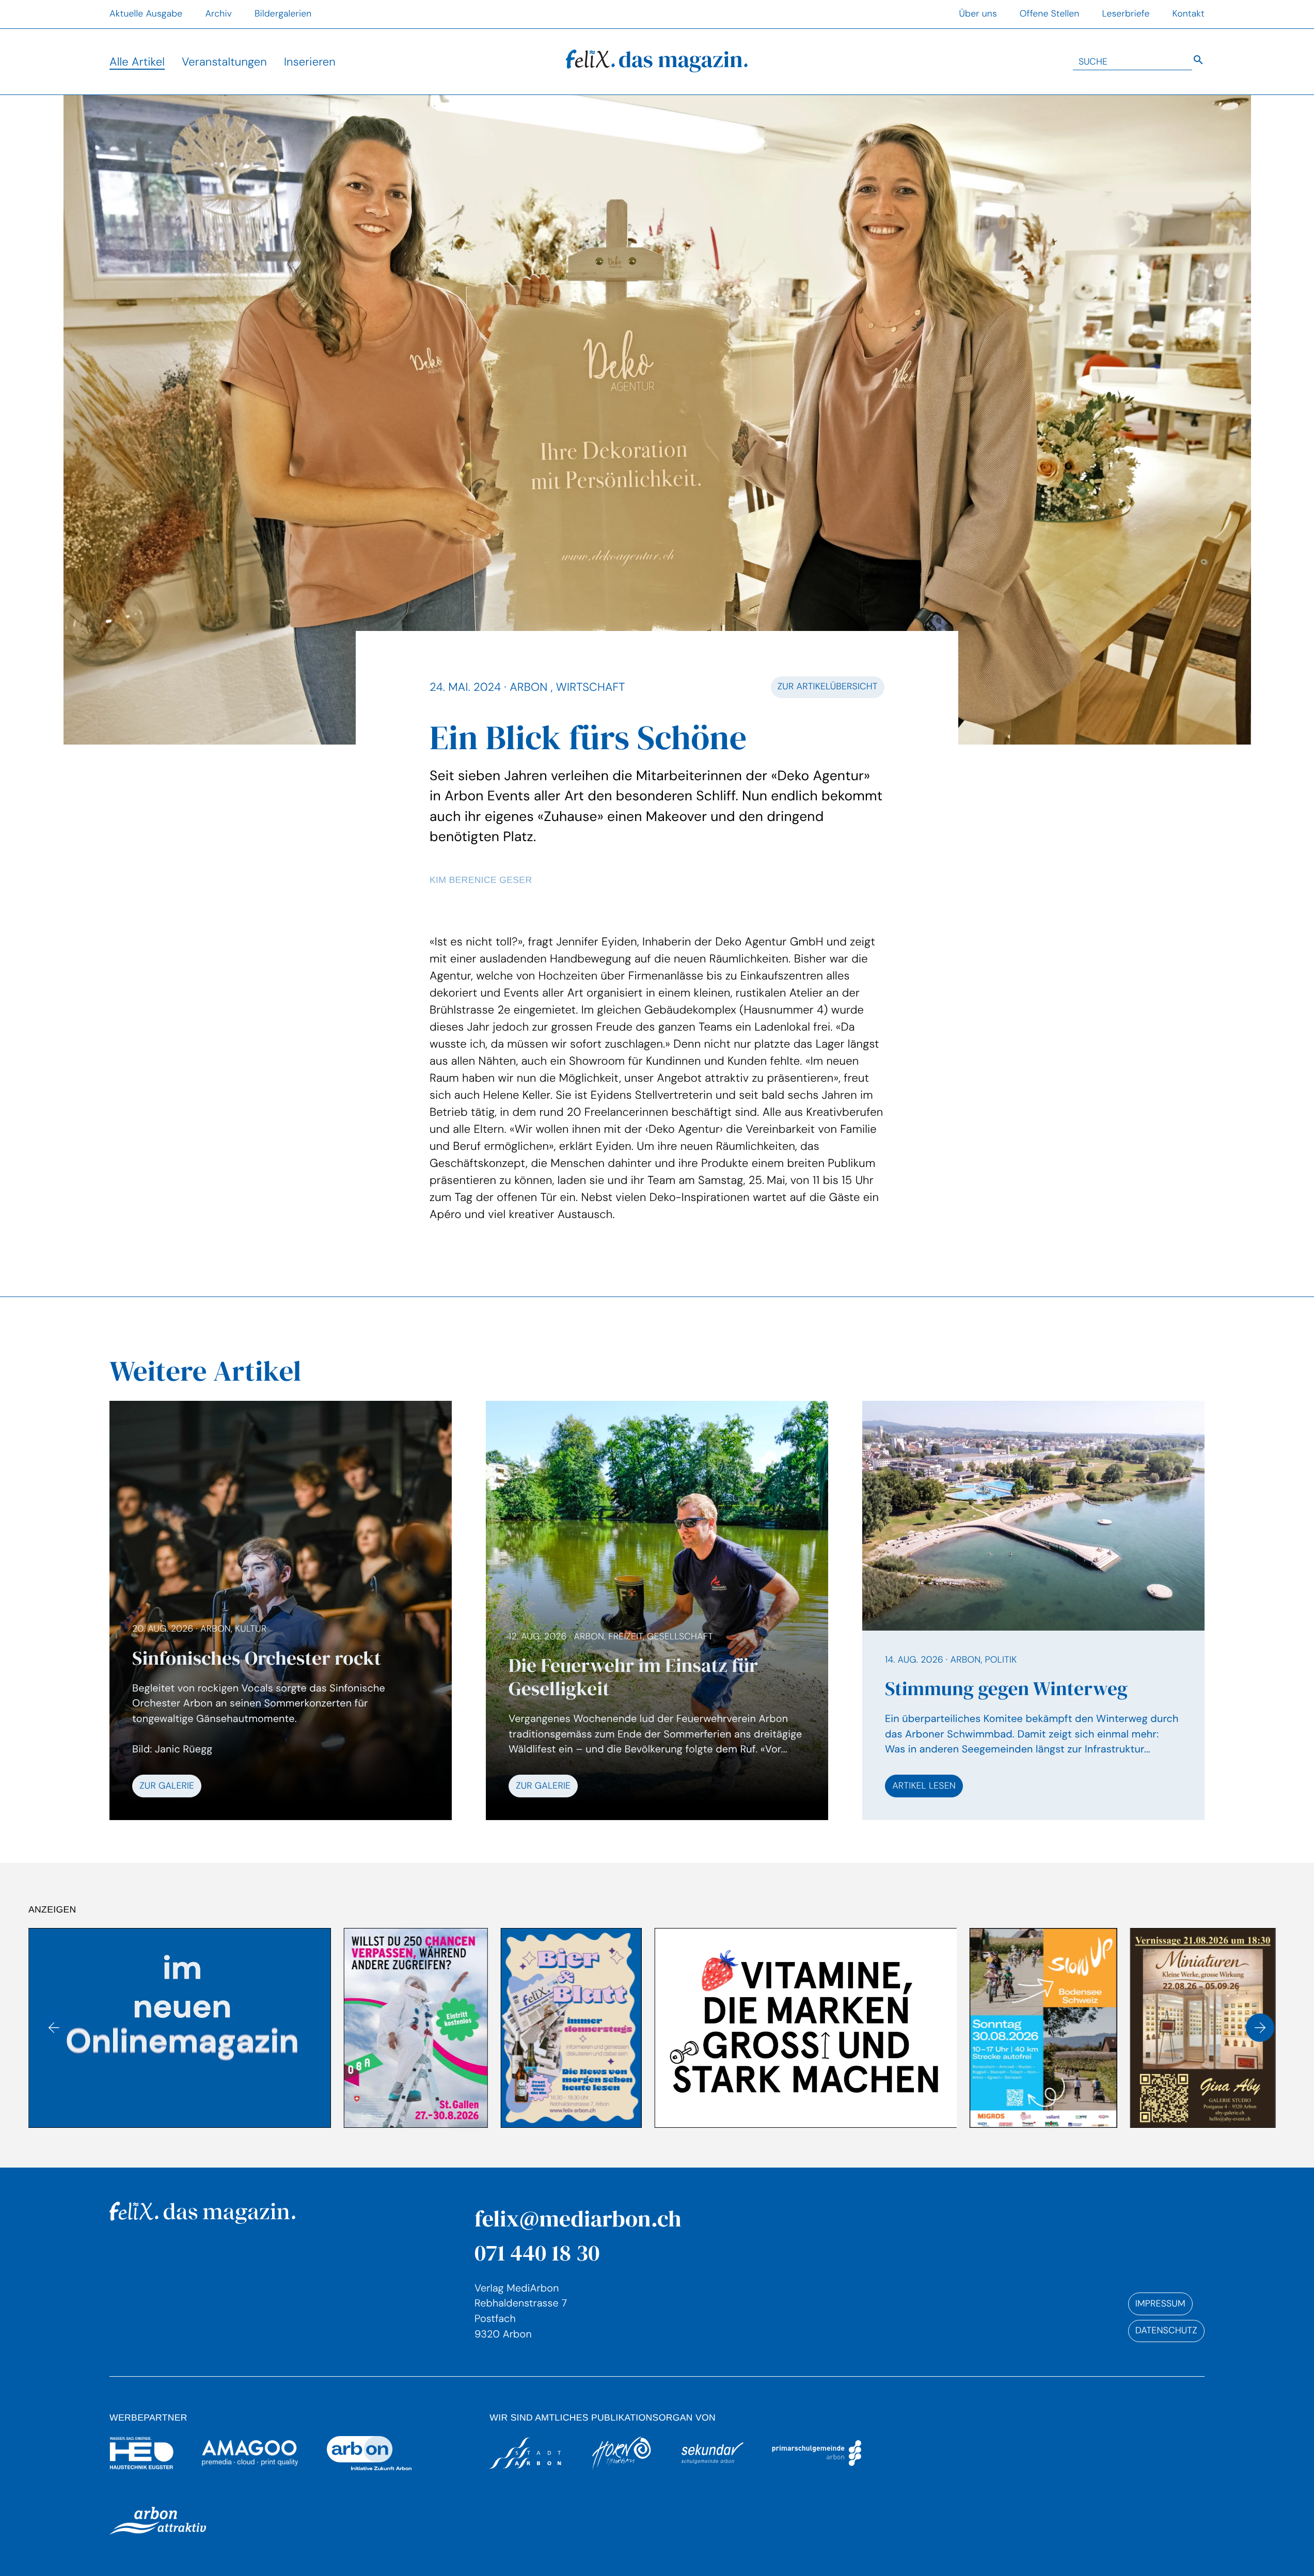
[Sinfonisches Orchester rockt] (281, 1710)
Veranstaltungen (224, 62)
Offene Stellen (1050, 14)
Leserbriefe (1126, 14)
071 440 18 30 (537, 2253)
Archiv (218, 14)
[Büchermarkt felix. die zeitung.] (1046, 2028)
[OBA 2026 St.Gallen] (100, 2028)
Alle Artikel (137, 62)
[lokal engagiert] (1205, 2028)
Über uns (978, 14)
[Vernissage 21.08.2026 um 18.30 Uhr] (888, 2028)
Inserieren (310, 62)
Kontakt (1189, 14)
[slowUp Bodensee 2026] (728, 2028)
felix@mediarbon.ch (578, 2218)
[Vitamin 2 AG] (490, 2028)
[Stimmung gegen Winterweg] (1033, 1610)
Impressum (1160, 2304)
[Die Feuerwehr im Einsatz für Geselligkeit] (657, 1714)
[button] (54, 2028)
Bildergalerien (283, 14)
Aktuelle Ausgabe (146, 14)
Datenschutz (1166, 2331)
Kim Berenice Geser (481, 880)
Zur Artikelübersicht (828, 687)
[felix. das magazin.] (657, 62)
